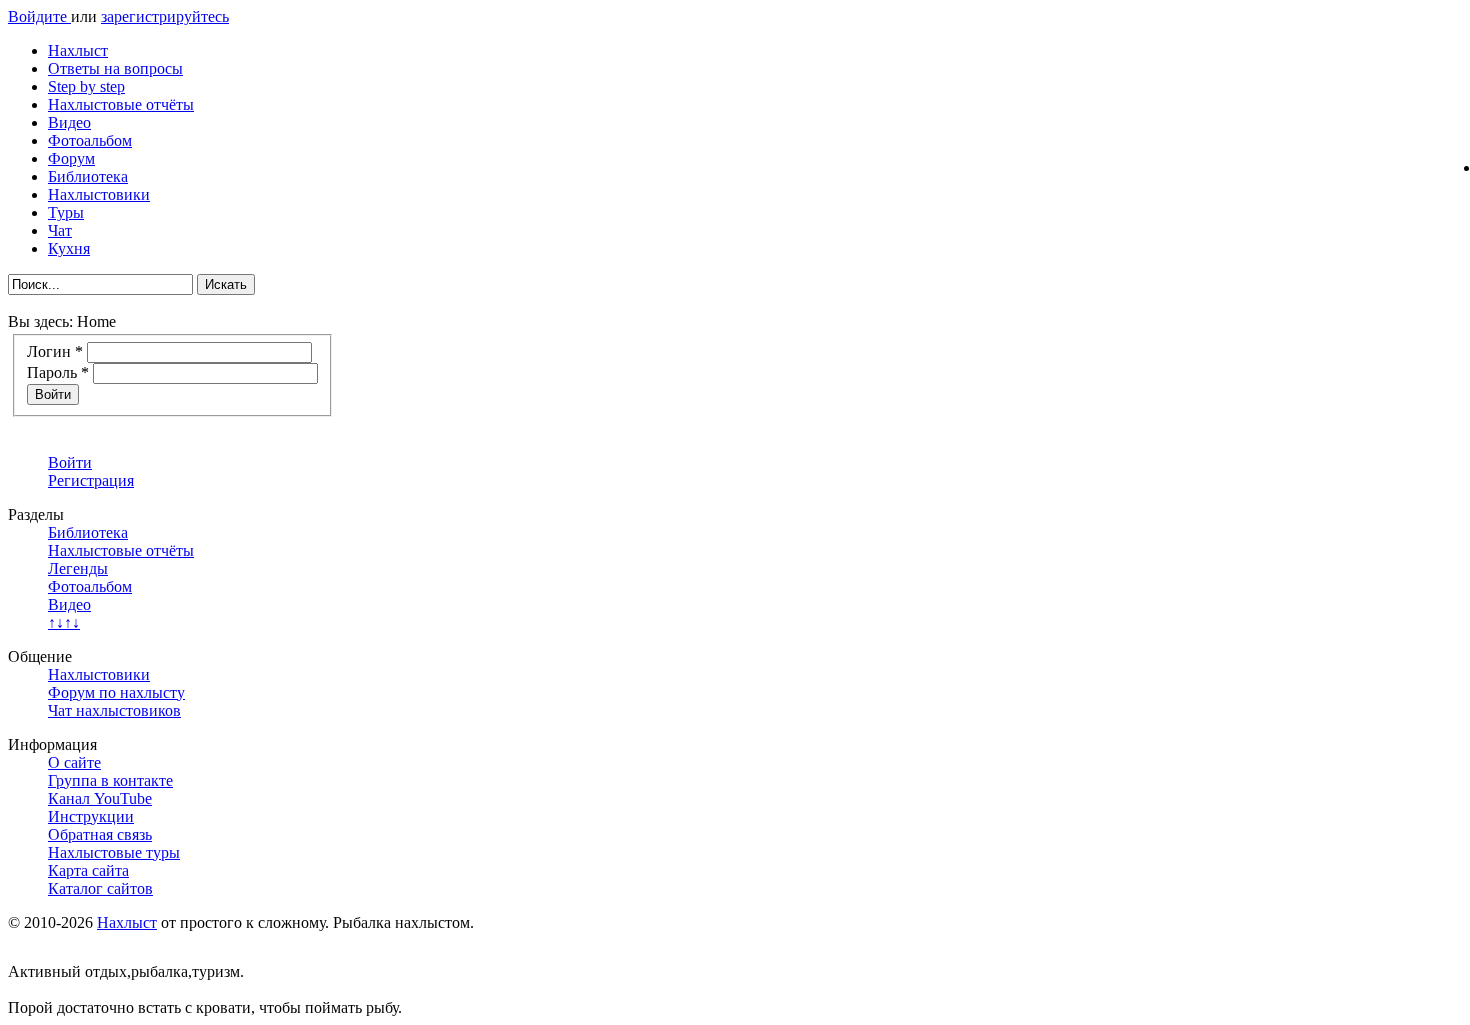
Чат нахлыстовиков (114, 710)
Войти (53, 394)
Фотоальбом (90, 140)
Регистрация (91, 480)
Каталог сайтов (100, 888)
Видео (69, 122)
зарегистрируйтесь (165, 16)
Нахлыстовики (99, 194)
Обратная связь (100, 834)
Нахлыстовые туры (114, 852)
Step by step (86, 86)
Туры (66, 212)
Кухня (69, 248)
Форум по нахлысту (116, 692)
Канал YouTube (100, 798)
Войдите (39, 16)
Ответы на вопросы (115, 68)
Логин (55, 351)
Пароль (58, 372)
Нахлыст (78, 50)
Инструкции (91, 816)
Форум (71, 158)
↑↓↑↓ (64, 622)
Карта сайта (88, 870)
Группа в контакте (110, 780)
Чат (60, 230)
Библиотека (88, 176)
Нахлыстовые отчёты (121, 104)
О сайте (74, 762)
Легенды (78, 568)
